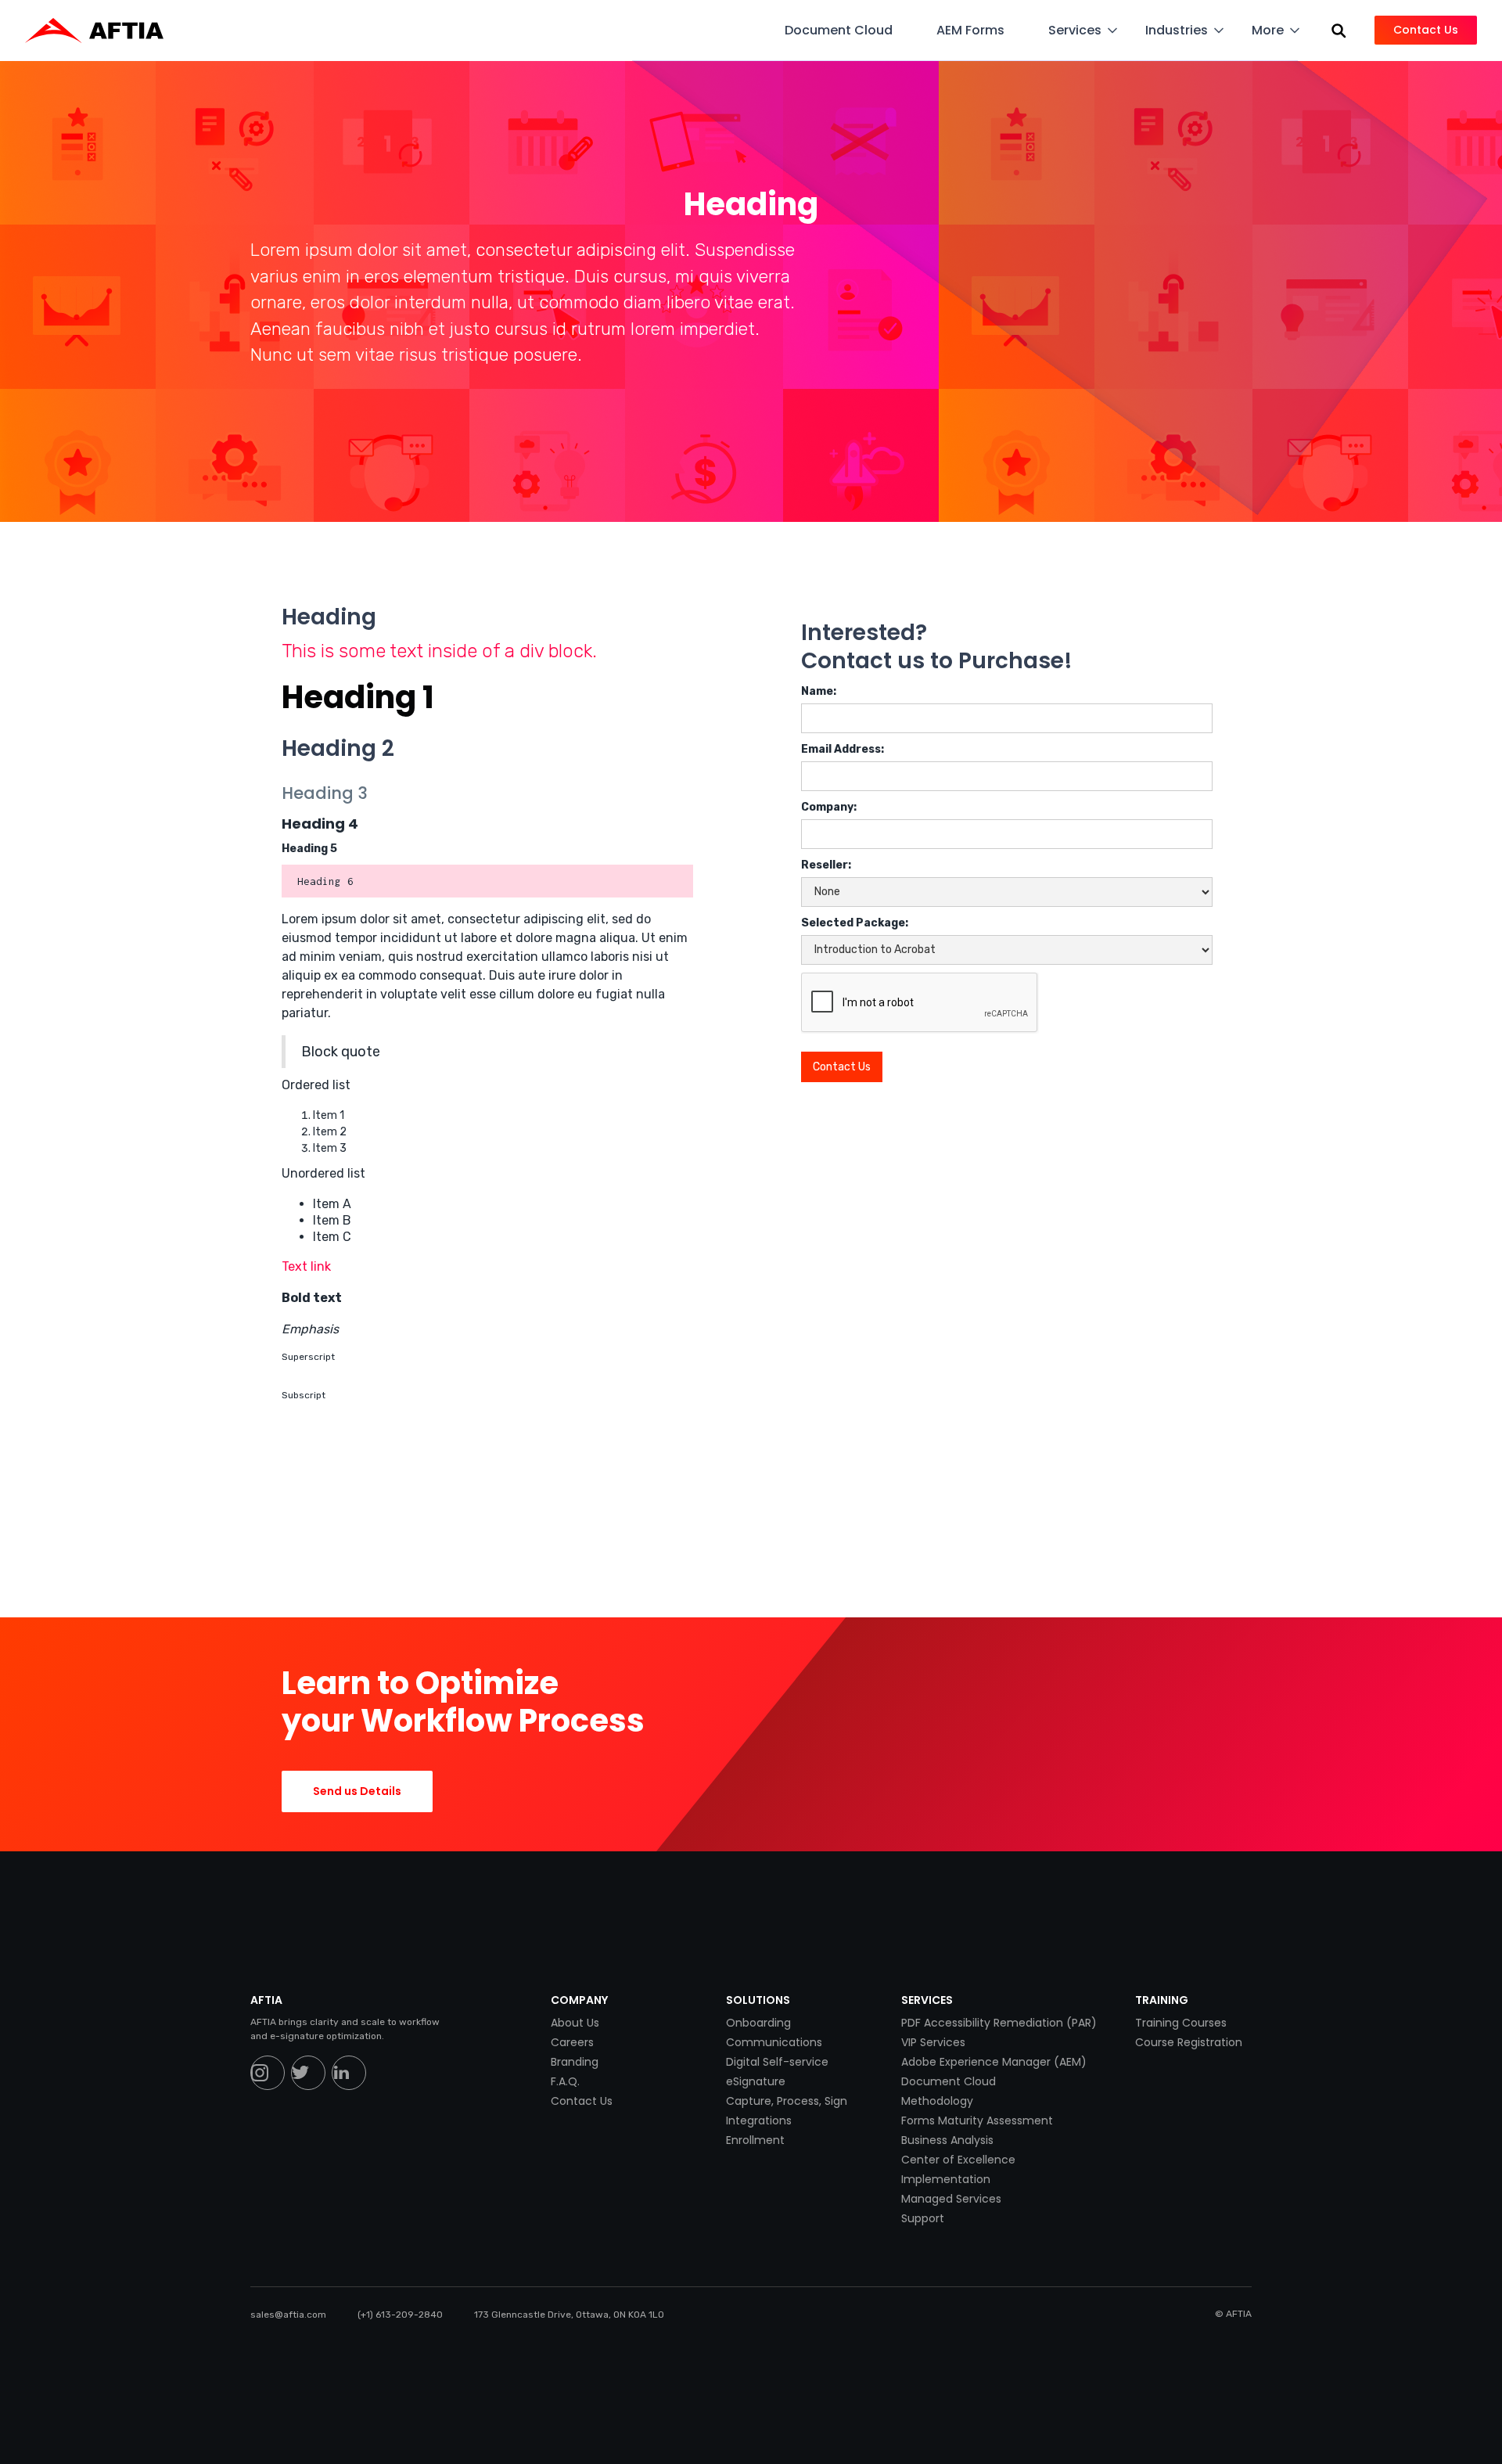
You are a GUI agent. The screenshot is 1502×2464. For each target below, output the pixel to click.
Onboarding (758, 2023)
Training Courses (1181, 2023)
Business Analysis (947, 2140)
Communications (774, 2042)
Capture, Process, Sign (787, 2101)
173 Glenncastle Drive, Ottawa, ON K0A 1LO (569, 2315)
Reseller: (826, 865)
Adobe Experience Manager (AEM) (994, 2062)
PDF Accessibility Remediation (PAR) (999, 2023)
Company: (829, 807)
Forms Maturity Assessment (977, 2120)
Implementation (946, 2179)
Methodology (937, 2101)
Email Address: (843, 749)
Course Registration (1189, 2042)
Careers (572, 2042)
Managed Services (951, 2199)
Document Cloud (949, 2081)
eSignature (756, 2081)
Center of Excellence (958, 2160)
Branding (575, 2062)
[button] (848, 30)
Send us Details (357, 1791)
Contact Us (582, 2101)
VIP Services (933, 2042)
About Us (575, 2023)
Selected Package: (855, 923)
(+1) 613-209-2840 (400, 2315)
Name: (819, 691)
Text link (306, 1266)
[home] (102, 31)
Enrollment (755, 2140)
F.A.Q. (565, 2081)
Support (923, 2218)
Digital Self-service (777, 2062)
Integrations (759, 2120)
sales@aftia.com (288, 2315)
